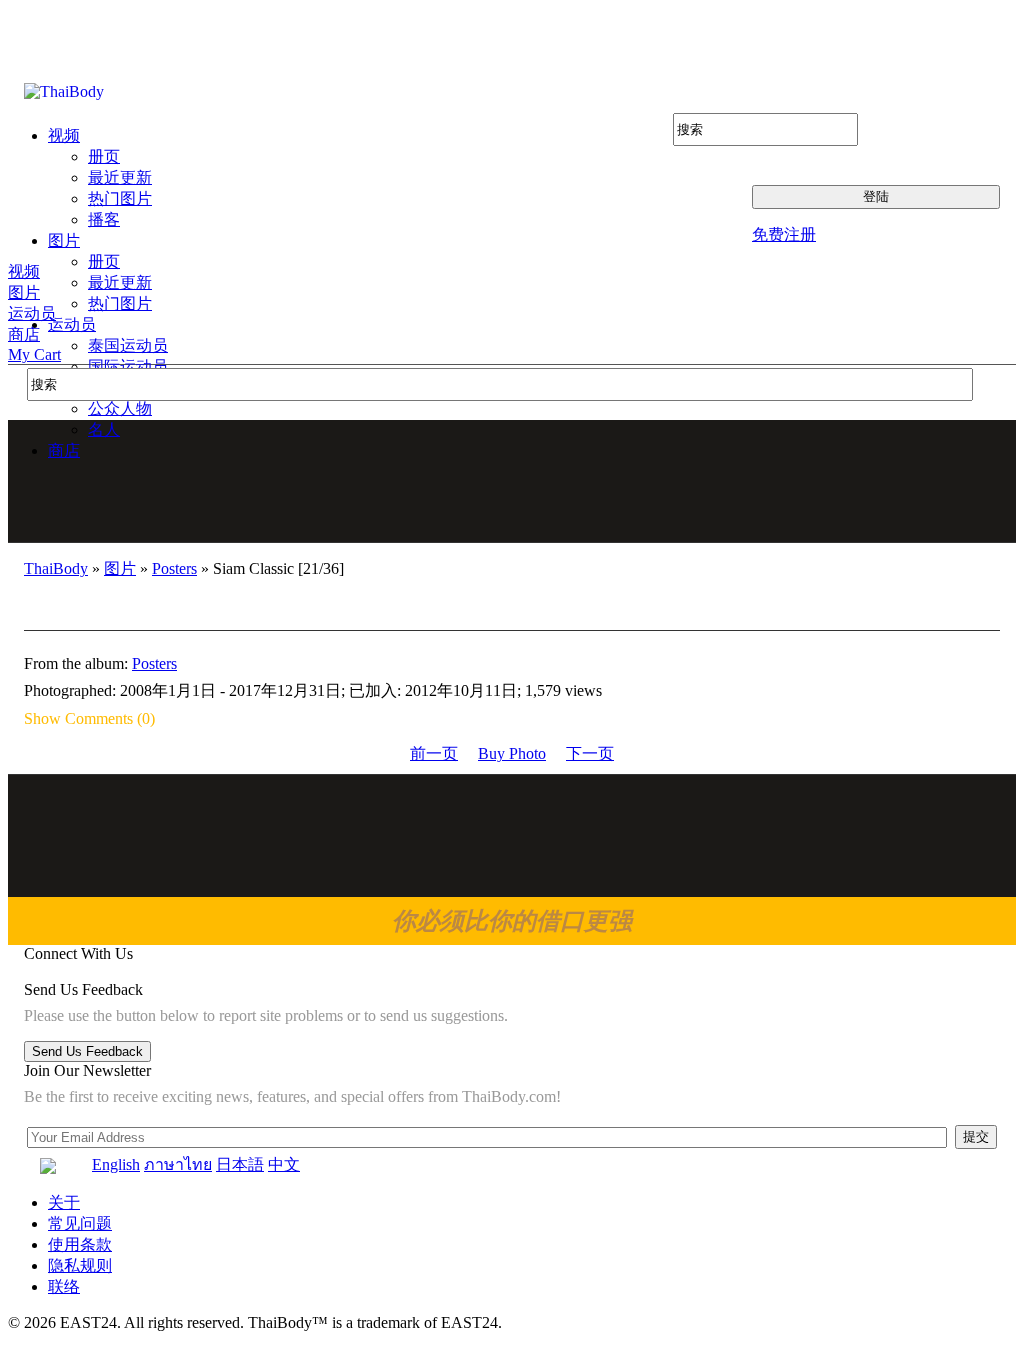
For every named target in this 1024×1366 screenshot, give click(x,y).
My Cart (34, 354)
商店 (24, 334)
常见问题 (80, 1223)
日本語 (240, 1164)
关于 (64, 1202)
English (116, 1164)
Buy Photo (512, 753)
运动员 (32, 313)
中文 (284, 1164)
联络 (64, 1286)
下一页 (590, 753)
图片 (24, 292)
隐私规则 (80, 1265)
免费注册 (784, 234)
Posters (174, 568)
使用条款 (80, 1244)
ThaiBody (56, 568)
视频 (24, 271)
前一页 (434, 753)
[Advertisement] (513, 481)
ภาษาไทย (178, 1164)
